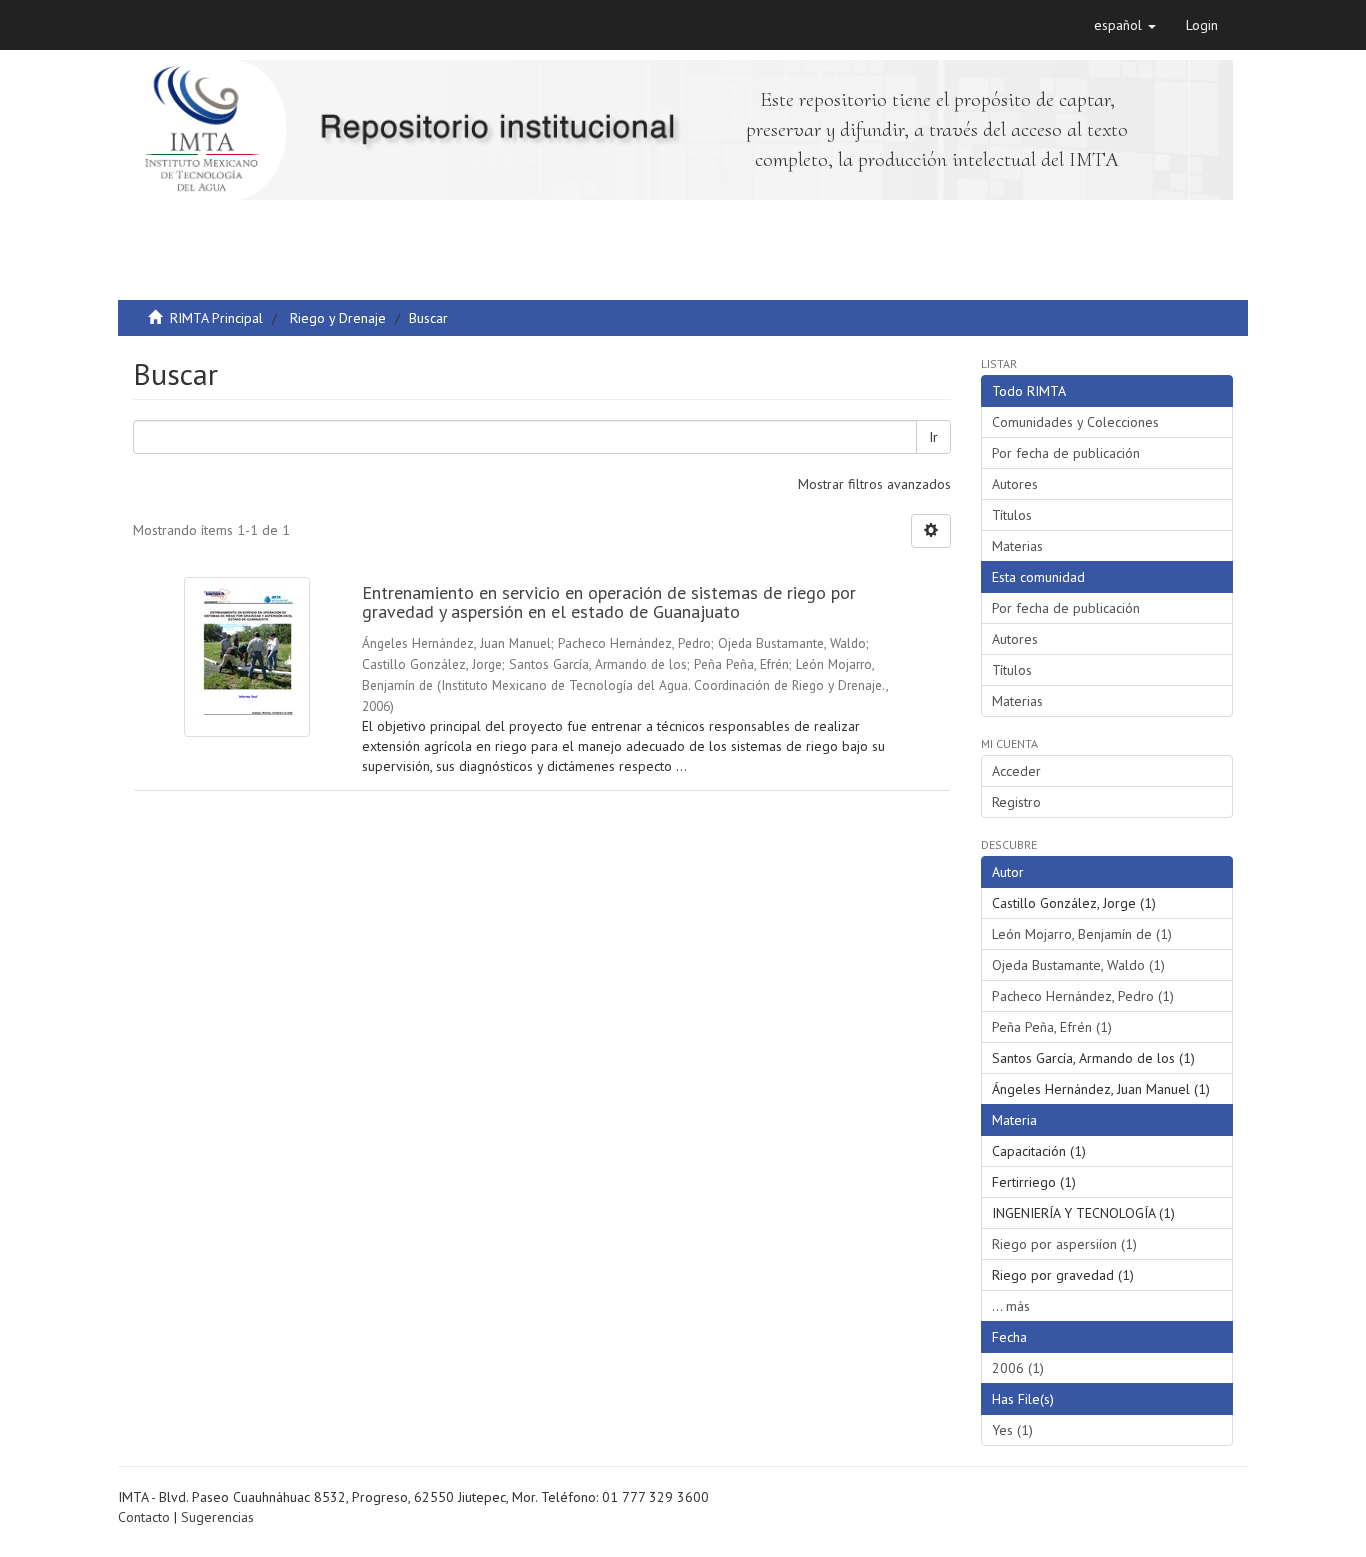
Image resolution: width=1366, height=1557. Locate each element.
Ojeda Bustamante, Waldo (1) (1078, 965)
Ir (933, 437)
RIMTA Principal (216, 318)
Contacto (144, 1517)
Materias (1017, 546)
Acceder (1016, 771)
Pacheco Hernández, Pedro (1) (1083, 996)
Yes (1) (1012, 1430)
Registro (1016, 802)
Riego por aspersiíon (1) (1064, 1244)
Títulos (1012, 515)
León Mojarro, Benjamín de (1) (1082, 934)
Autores (1015, 484)
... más (1011, 1306)
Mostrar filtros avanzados (874, 484)
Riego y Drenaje (338, 318)
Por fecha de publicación (1066, 453)
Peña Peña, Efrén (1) (1052, 1027)
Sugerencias (217, 1517)
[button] (1125, 25)
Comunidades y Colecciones (1075, 422)
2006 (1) (1018, 1368)
